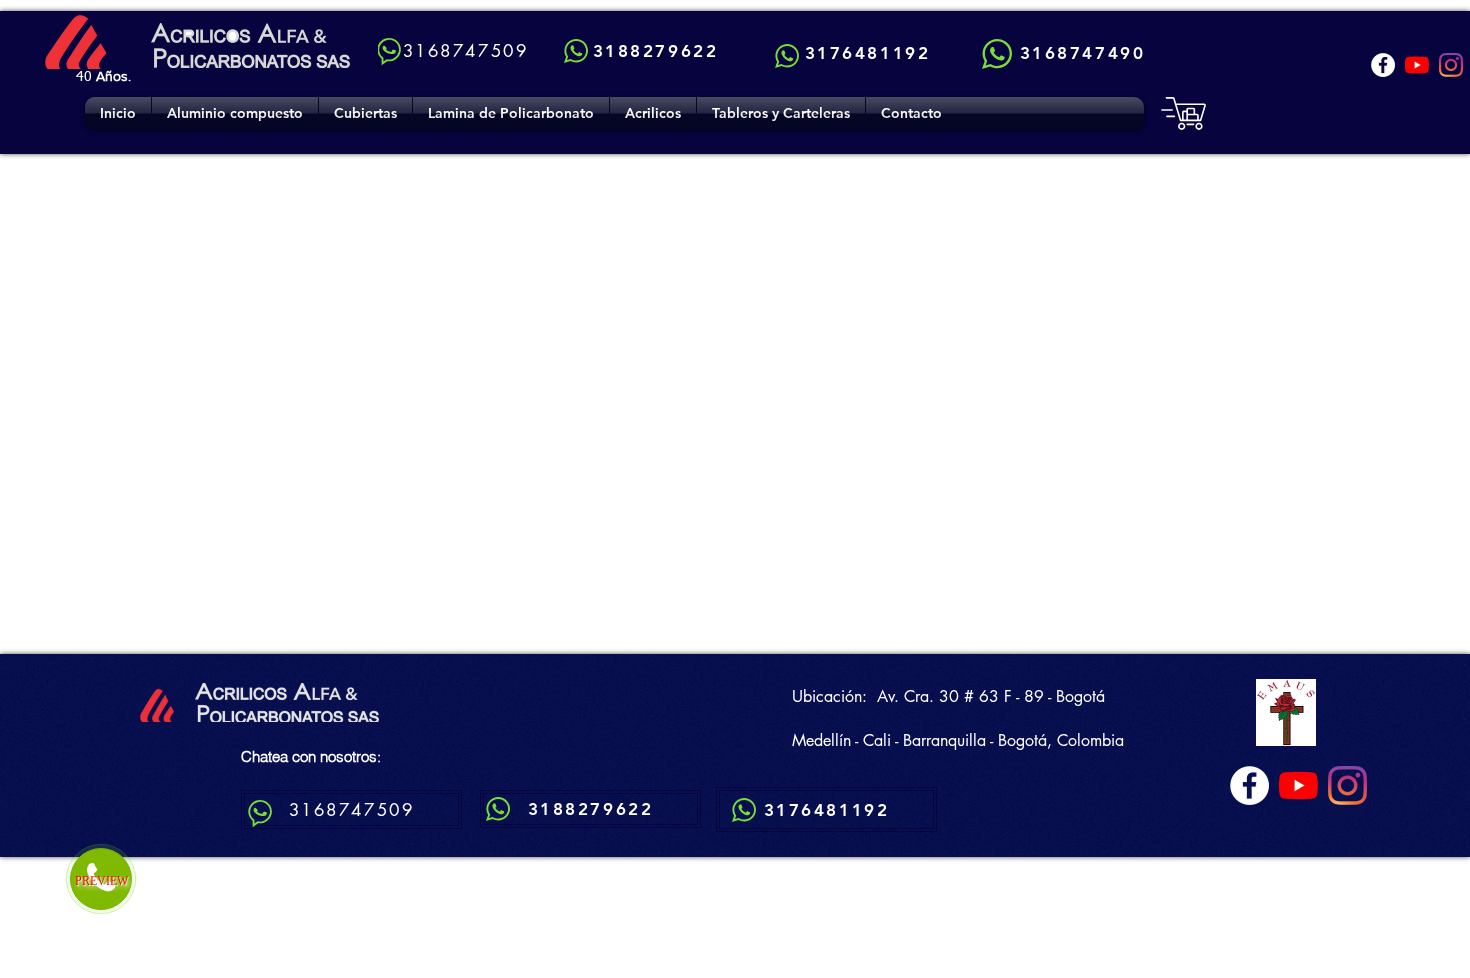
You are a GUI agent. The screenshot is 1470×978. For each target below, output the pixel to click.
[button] (365, 113)
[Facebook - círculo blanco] (1383, 65)
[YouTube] (1417, 65)
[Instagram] (1451, 65)
